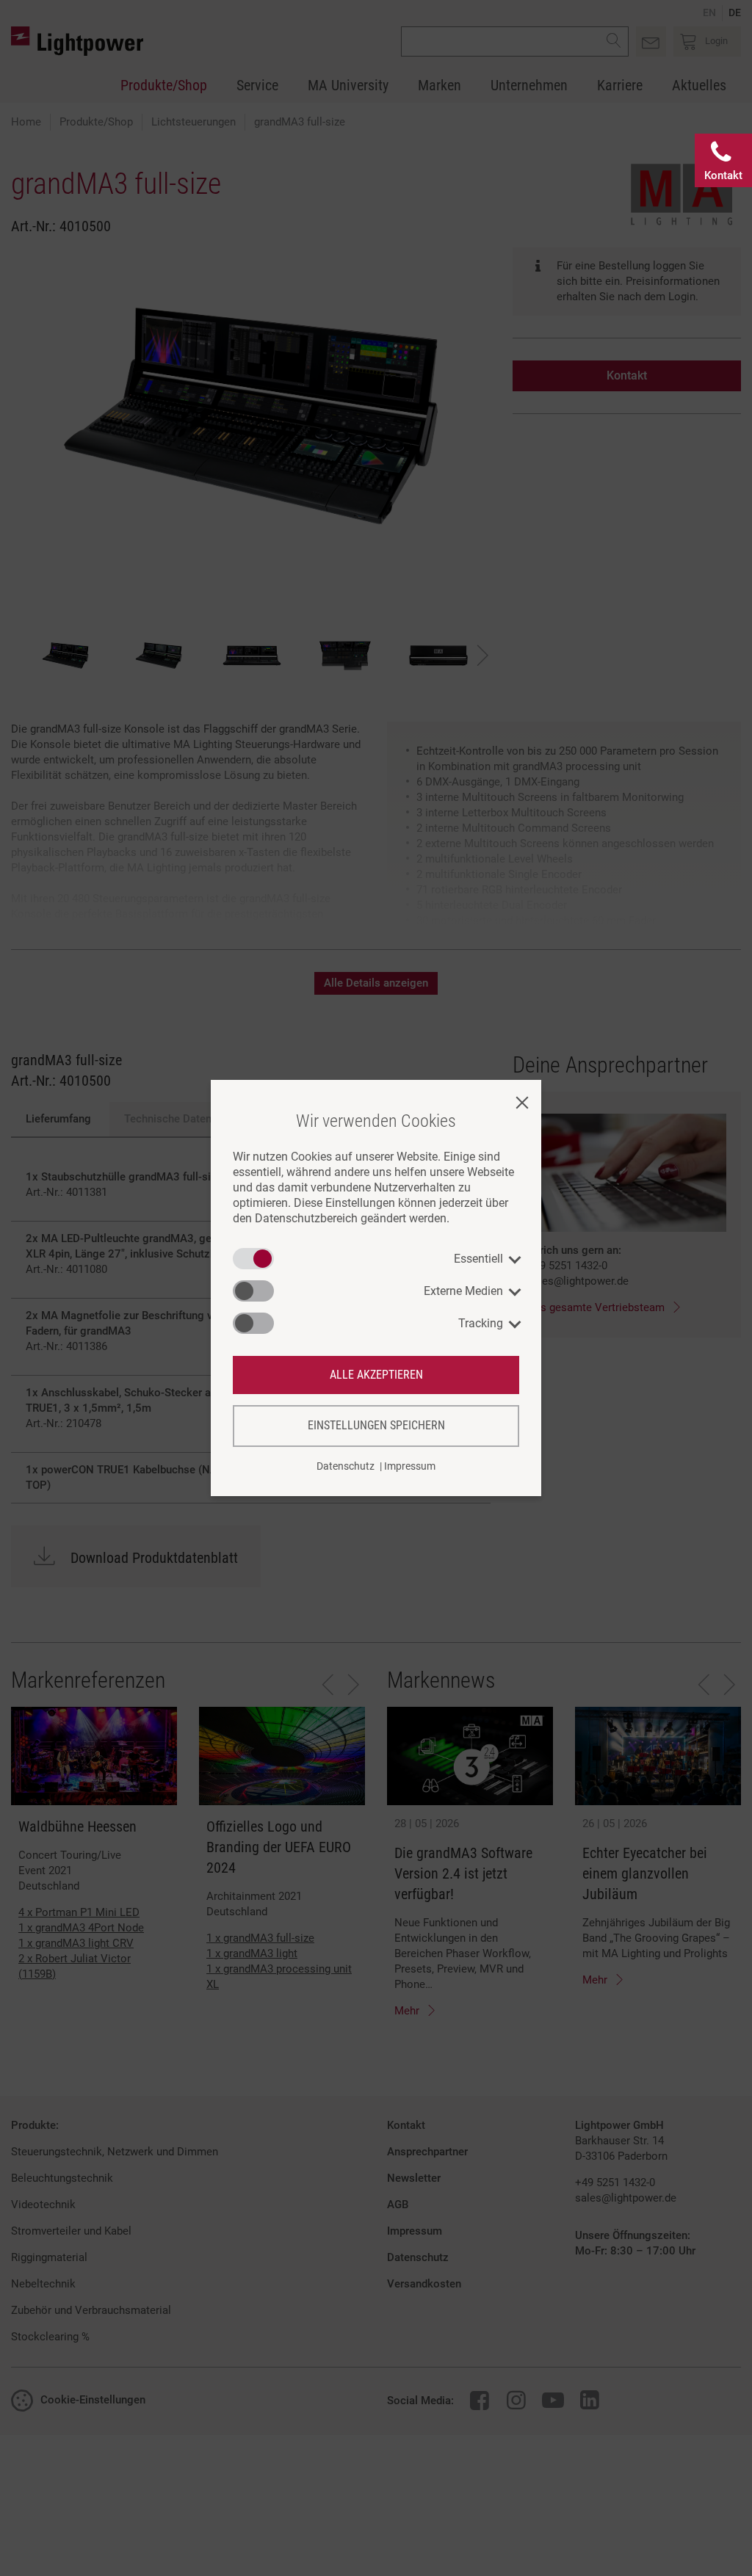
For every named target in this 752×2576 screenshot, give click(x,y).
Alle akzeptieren (376, 1375)
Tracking (481, 1323)
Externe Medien (463, 1291)
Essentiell (478, 1259)
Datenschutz (346, 1466)
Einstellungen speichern (376, 1425)
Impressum (410, 1466)
